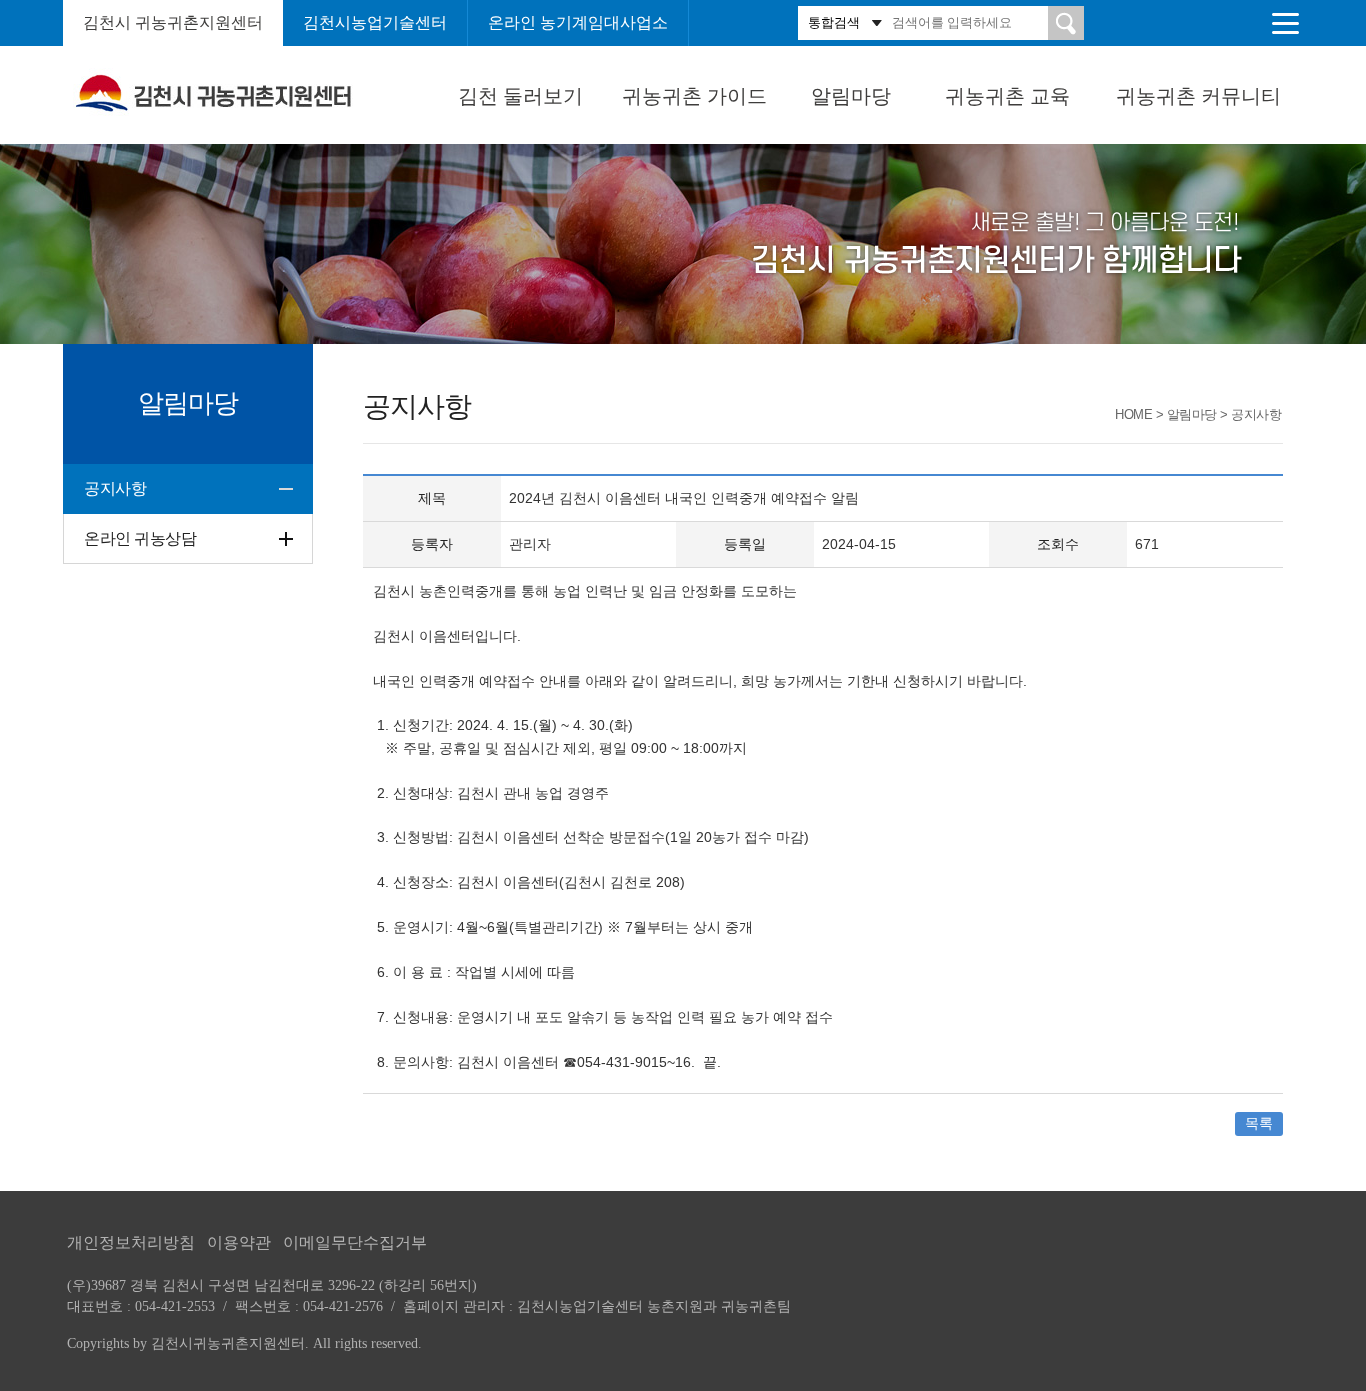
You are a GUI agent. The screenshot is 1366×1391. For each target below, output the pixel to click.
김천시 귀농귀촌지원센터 (173, 22)
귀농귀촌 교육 (1007, 96)
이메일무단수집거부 (355, 1242)
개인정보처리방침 (131, 1242)
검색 (1066, 23)
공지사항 (115, 488)
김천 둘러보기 (520, 96)
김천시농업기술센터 (375, 22)
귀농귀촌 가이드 (694, 96)
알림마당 (851, 96)
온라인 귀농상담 (140, 538)
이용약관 (239, 1242)
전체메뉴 (1285, 23)
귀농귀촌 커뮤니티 (1198, 96)
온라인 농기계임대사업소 (578, 22)
